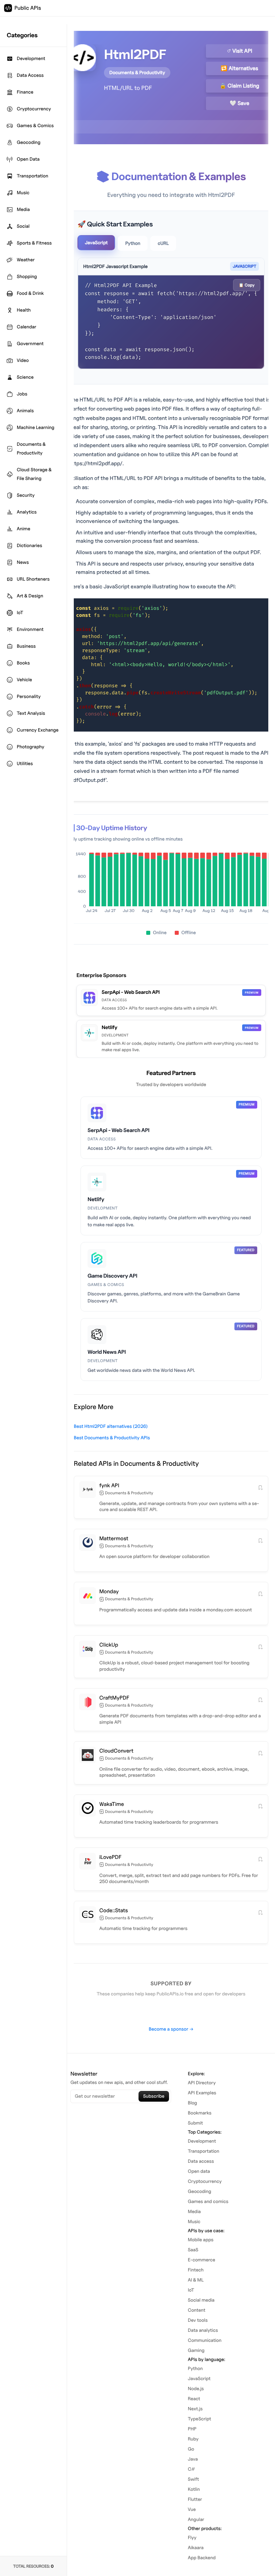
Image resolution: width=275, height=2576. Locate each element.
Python (133, 243)
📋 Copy (247, 285)
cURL (163, 243)
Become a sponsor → (171, 2029)
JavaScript (96, 243)
